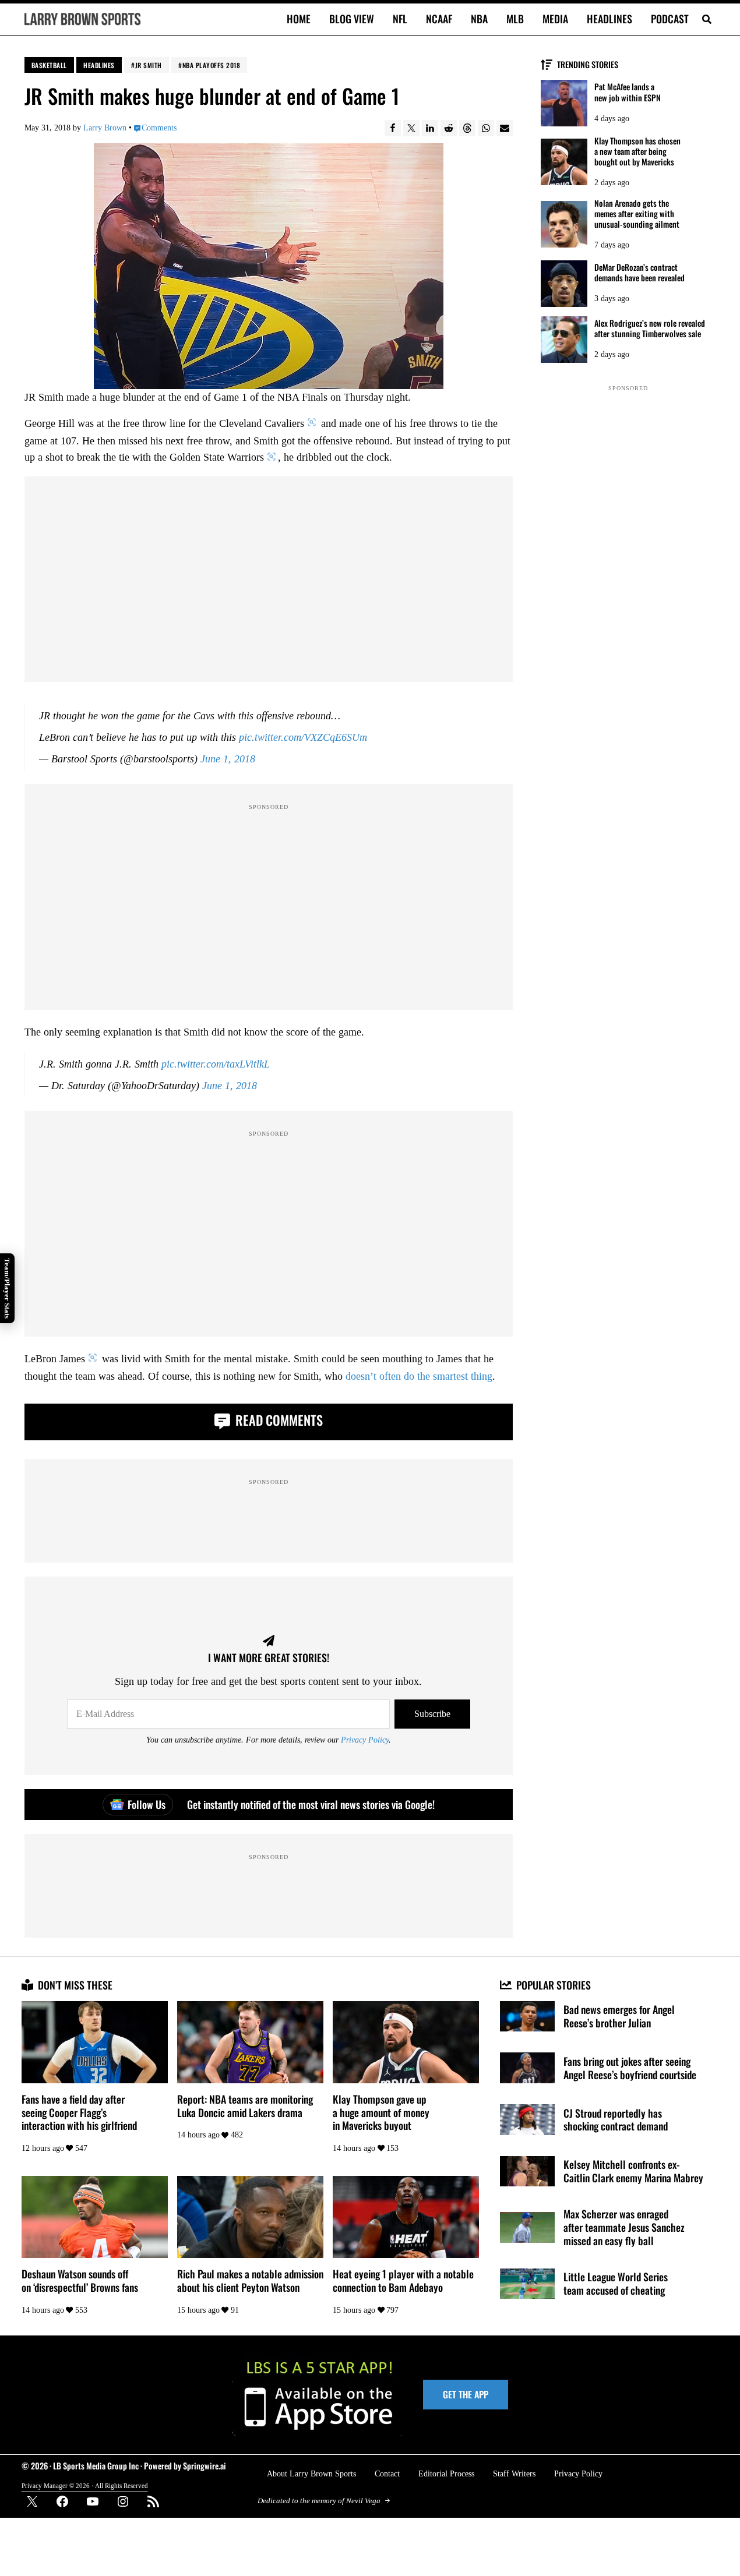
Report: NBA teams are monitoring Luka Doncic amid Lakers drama (245, 2106)
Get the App (466, 2394)
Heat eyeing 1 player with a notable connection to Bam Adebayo (403, 2280)
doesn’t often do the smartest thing (419, 1376)
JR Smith (149, 65)
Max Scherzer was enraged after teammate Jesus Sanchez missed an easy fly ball (624, 2227)
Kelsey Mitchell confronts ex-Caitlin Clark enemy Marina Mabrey (633, 2171)
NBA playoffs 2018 (212, 65)
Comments (159, 128)
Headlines (99, 65)
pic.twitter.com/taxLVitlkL (216, 1064)
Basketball (49, 65)
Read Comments (278, 1420)
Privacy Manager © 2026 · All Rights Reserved (85, 2486)
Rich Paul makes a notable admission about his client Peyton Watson (250, 2280)
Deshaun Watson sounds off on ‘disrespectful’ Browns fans (80, 2280)
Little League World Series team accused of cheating (616, 2283)
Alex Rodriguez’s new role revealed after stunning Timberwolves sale (650, 328)
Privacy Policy (365, 1740)
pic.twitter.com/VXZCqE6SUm (303, 737)
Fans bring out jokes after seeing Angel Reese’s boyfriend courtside (630, 2068)
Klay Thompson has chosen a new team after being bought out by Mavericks (637, 151)
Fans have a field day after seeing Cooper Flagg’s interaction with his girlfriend (79, 2112)
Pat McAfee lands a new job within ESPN (628, 92)
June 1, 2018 (228, 759)
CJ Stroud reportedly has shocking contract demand (616, 2120)
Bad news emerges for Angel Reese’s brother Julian (619, 2016)
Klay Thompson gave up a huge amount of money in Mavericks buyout (381, 2112)
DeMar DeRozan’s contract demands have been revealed (639, 273)
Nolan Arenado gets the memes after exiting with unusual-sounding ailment (637, 214)
